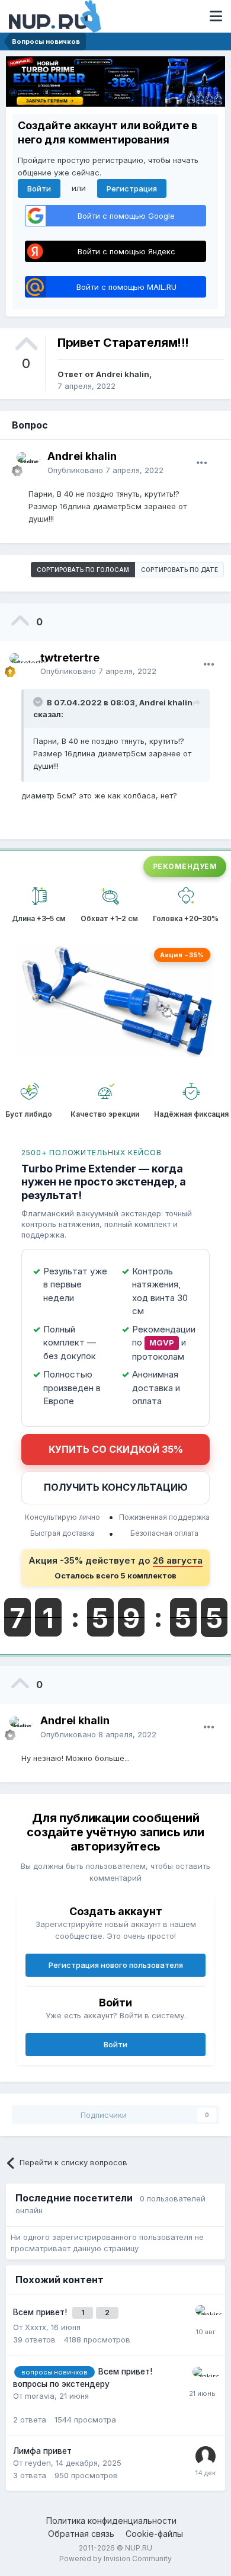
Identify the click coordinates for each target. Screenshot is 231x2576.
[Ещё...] (202, 463)
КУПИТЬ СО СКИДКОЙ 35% (116, 1449)
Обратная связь (81, 2534)
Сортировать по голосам (83, 570)
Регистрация (132, 188)
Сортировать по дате (179, 570)
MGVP (162, 1343)
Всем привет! (41, 2312)
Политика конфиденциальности (111, 2521)
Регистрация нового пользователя (116, 1965)
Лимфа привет (42, 2451)
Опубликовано (105, 470)
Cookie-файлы (154, 2534)
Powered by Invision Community (115, 2559)
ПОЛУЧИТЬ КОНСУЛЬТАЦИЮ (116, 1487)
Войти (39, 188)
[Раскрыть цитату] (39, 702)
